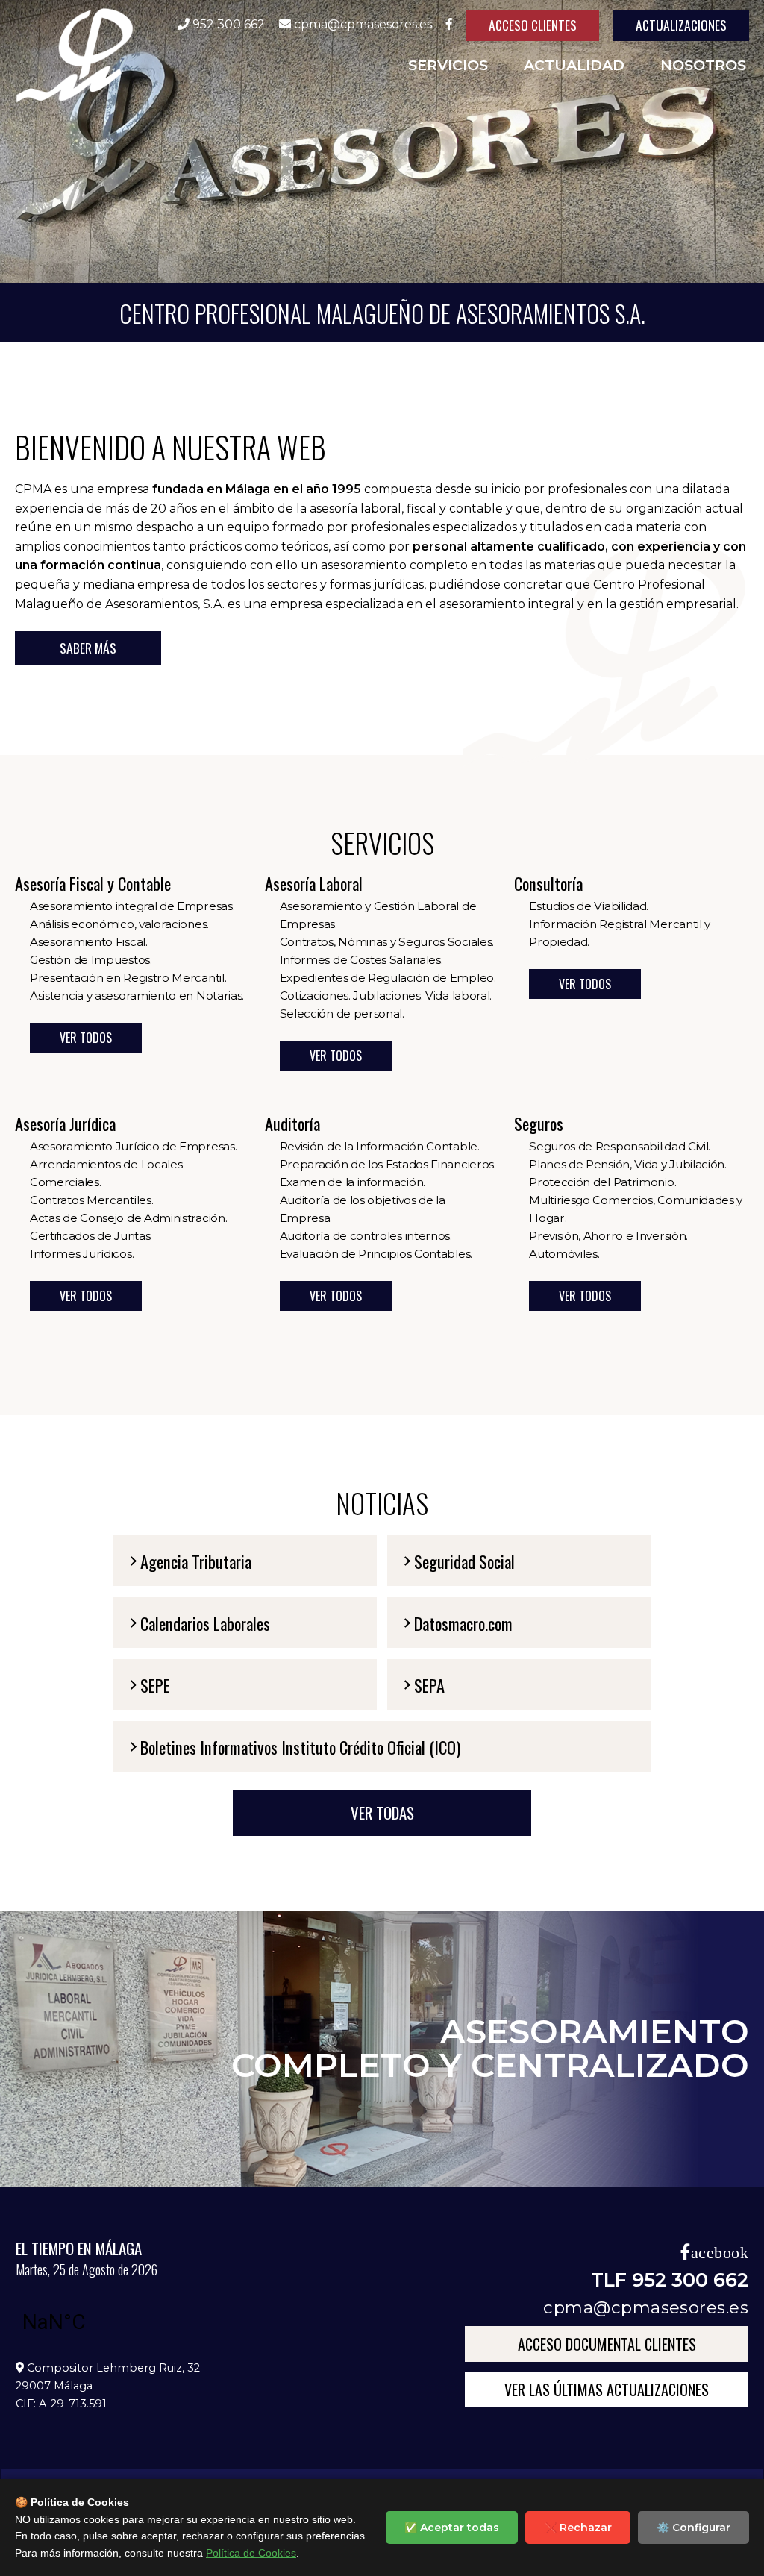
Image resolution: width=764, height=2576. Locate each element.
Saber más (88, 648)
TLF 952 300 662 (670, 2279)
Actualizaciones (681, 25)
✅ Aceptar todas (452, 2528)
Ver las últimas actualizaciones (607, 2389)
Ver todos (86, 1038)
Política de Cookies (251, 2553)
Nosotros (703, 65)
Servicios (448, 65)
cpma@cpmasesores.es (646, 2307)
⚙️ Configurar (693, 2528)
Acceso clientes (533, 25)
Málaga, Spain (101, 2322)
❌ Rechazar (578, 2528)
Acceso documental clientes (607, 2344)
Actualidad (574, 65)
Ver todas (382, 1812)
